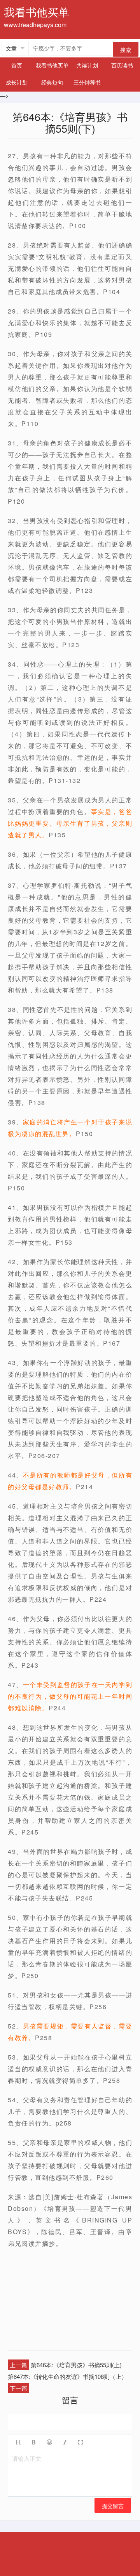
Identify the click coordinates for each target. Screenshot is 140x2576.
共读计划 (87, 65)
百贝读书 (122, 65)
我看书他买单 (52, 65)
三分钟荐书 (87, 82)
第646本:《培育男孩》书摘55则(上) (76, 2365)
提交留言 (113, 2506)
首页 (17, 65)
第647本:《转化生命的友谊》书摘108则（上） (67, 2376)
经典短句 (52, 82)
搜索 (126, 50)
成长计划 (17, 82)
